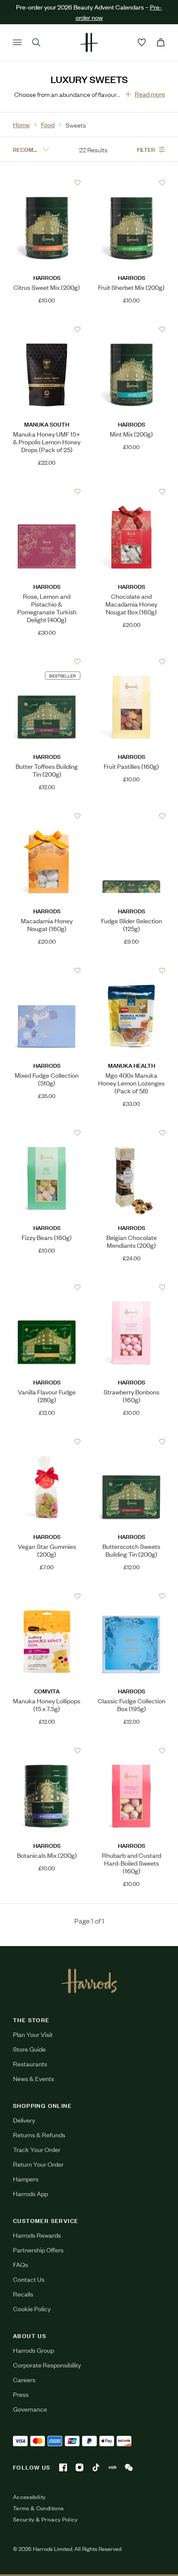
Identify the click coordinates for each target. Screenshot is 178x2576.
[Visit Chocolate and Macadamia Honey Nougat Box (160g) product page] (132, 491)
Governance (30, 2537)
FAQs (21, 2392)
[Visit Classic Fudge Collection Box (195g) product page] (132, 1596)
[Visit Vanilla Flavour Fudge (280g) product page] (47, 1287)
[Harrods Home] (89, 42)
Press (21, 2522)
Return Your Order (38, 2292)
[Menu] (17, 42)
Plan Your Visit (33, 2162)
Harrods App (30, 2321)
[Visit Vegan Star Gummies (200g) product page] (47, 1442)
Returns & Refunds (39, 2263)
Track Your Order (37, 2277)
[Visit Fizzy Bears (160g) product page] (47, 1133)
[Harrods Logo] (89, 2109)
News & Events (33, 2206)
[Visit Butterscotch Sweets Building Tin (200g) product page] (132, 1442)
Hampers (26, 2307)
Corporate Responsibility (47, 2493)
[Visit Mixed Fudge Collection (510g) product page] (47, 970)
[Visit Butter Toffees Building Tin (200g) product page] (47, 662)
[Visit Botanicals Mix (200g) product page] (47, 1751)
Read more (150, 94)
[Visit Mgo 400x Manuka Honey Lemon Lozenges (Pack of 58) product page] (132, 970)
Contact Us (29, 2407)
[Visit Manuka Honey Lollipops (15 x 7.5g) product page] (47, 1596)
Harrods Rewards (37, 2363)
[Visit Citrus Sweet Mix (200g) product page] (47, 183)
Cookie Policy (32, 2436)
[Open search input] (36, 42)
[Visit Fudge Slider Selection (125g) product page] (132, 816)
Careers (24, 2507)
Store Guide (29, 2177)
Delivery (24, 2248)
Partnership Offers (38, 2378)
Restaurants (30, 2192)
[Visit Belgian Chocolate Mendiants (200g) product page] (132, 1133)
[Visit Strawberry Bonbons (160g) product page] (132, 1287)
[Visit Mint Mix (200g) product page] (132, 329)
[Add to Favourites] (78, 183)
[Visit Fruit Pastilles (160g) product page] (132, 662)
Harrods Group (33, 2478)
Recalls (23, 2422)
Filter (146, 149)
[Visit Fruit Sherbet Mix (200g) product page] (132, 183)
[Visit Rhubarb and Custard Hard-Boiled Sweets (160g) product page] (132, 1751)
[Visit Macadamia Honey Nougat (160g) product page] (47, 816)
